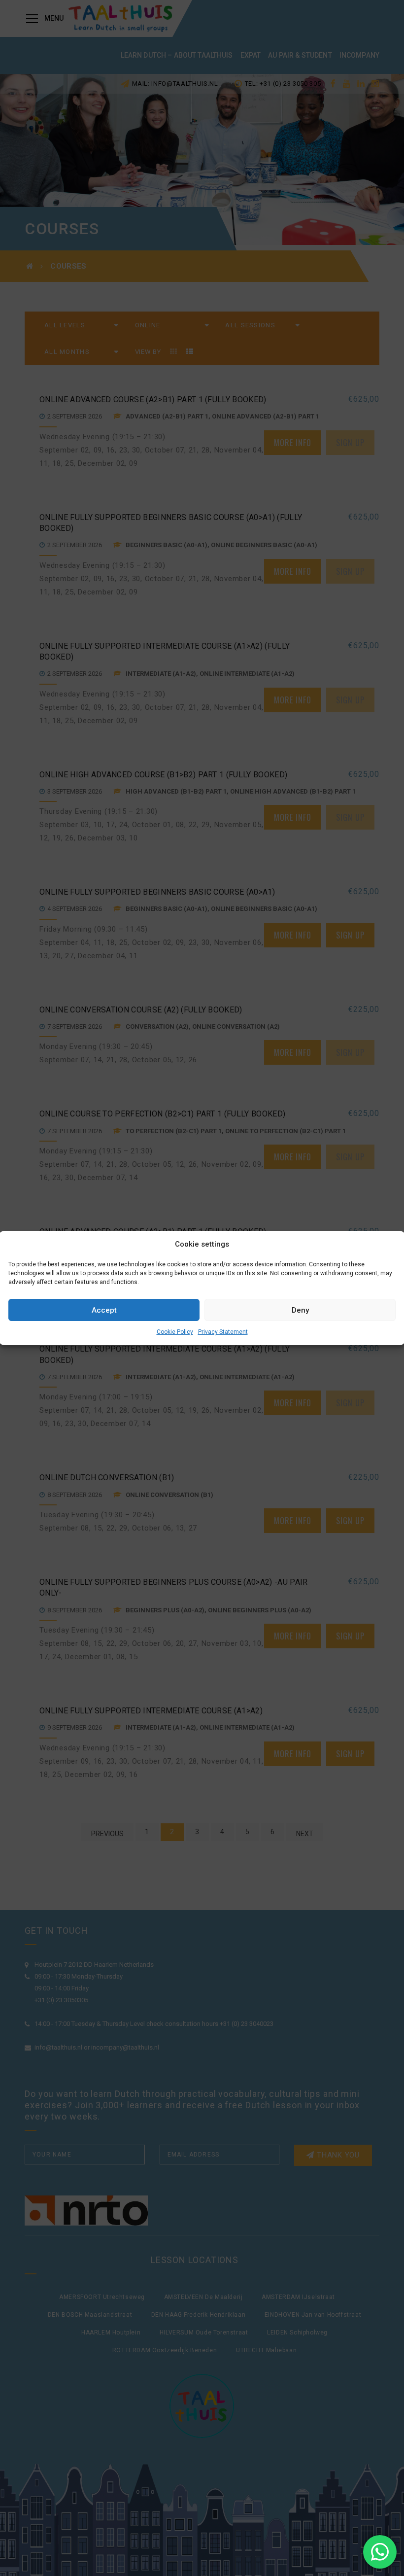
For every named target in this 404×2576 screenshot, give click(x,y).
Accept (104, 1310)
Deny (300, 1310)
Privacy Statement (223, 1332)
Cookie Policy (175, 1332)
